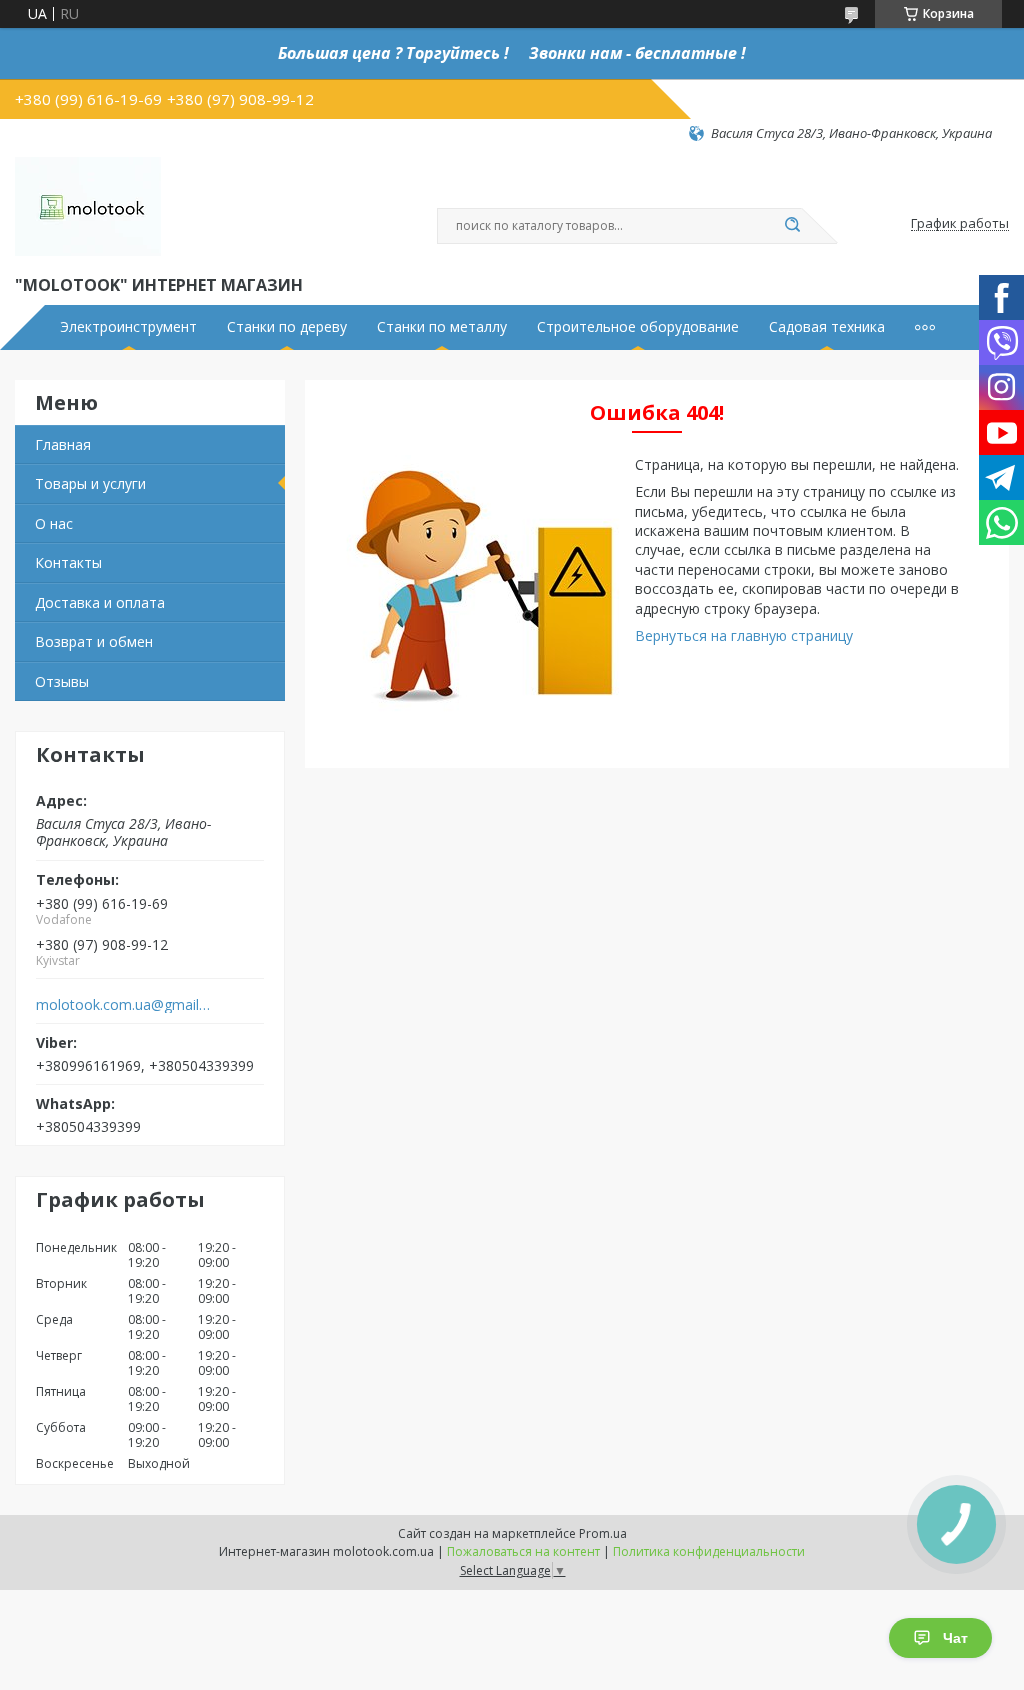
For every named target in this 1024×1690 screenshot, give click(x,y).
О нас (54, 523)
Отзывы (62, 681)
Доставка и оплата (100, 602)
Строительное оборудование (638, 327)
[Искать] (792, 226)
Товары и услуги (90, 483)
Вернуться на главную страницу (744, 635)
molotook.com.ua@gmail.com (123, 1005)
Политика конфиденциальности (709, 1551)
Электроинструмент (128, 327)
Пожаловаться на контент (523, 1551)
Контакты (68, 562)
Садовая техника (827, 327)
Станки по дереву (287, 327)
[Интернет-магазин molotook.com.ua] (88, 207)
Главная (63, 444)
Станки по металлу (442, 327)
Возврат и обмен (94, 641)
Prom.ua (603, 1533)
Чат (955, 1638)
